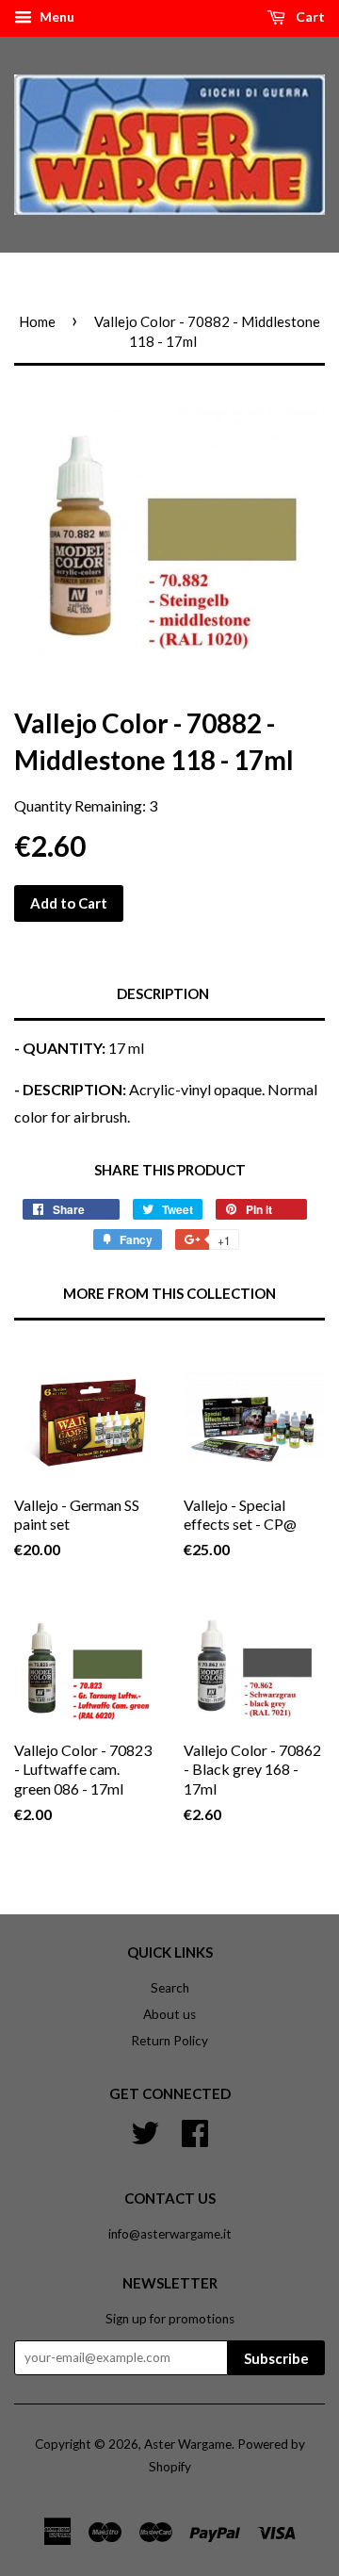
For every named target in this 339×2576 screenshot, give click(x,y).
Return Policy (169, 2041)
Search (170, 1988)
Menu (56, 16)
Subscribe (276, 2358)
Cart (309, 16)
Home (37, 321)
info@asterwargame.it (170, 2234)
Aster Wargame (188, 2444)
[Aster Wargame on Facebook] (195, 2130)
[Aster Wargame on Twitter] (145, 2130)
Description (163, 993)
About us (169, 2014)
